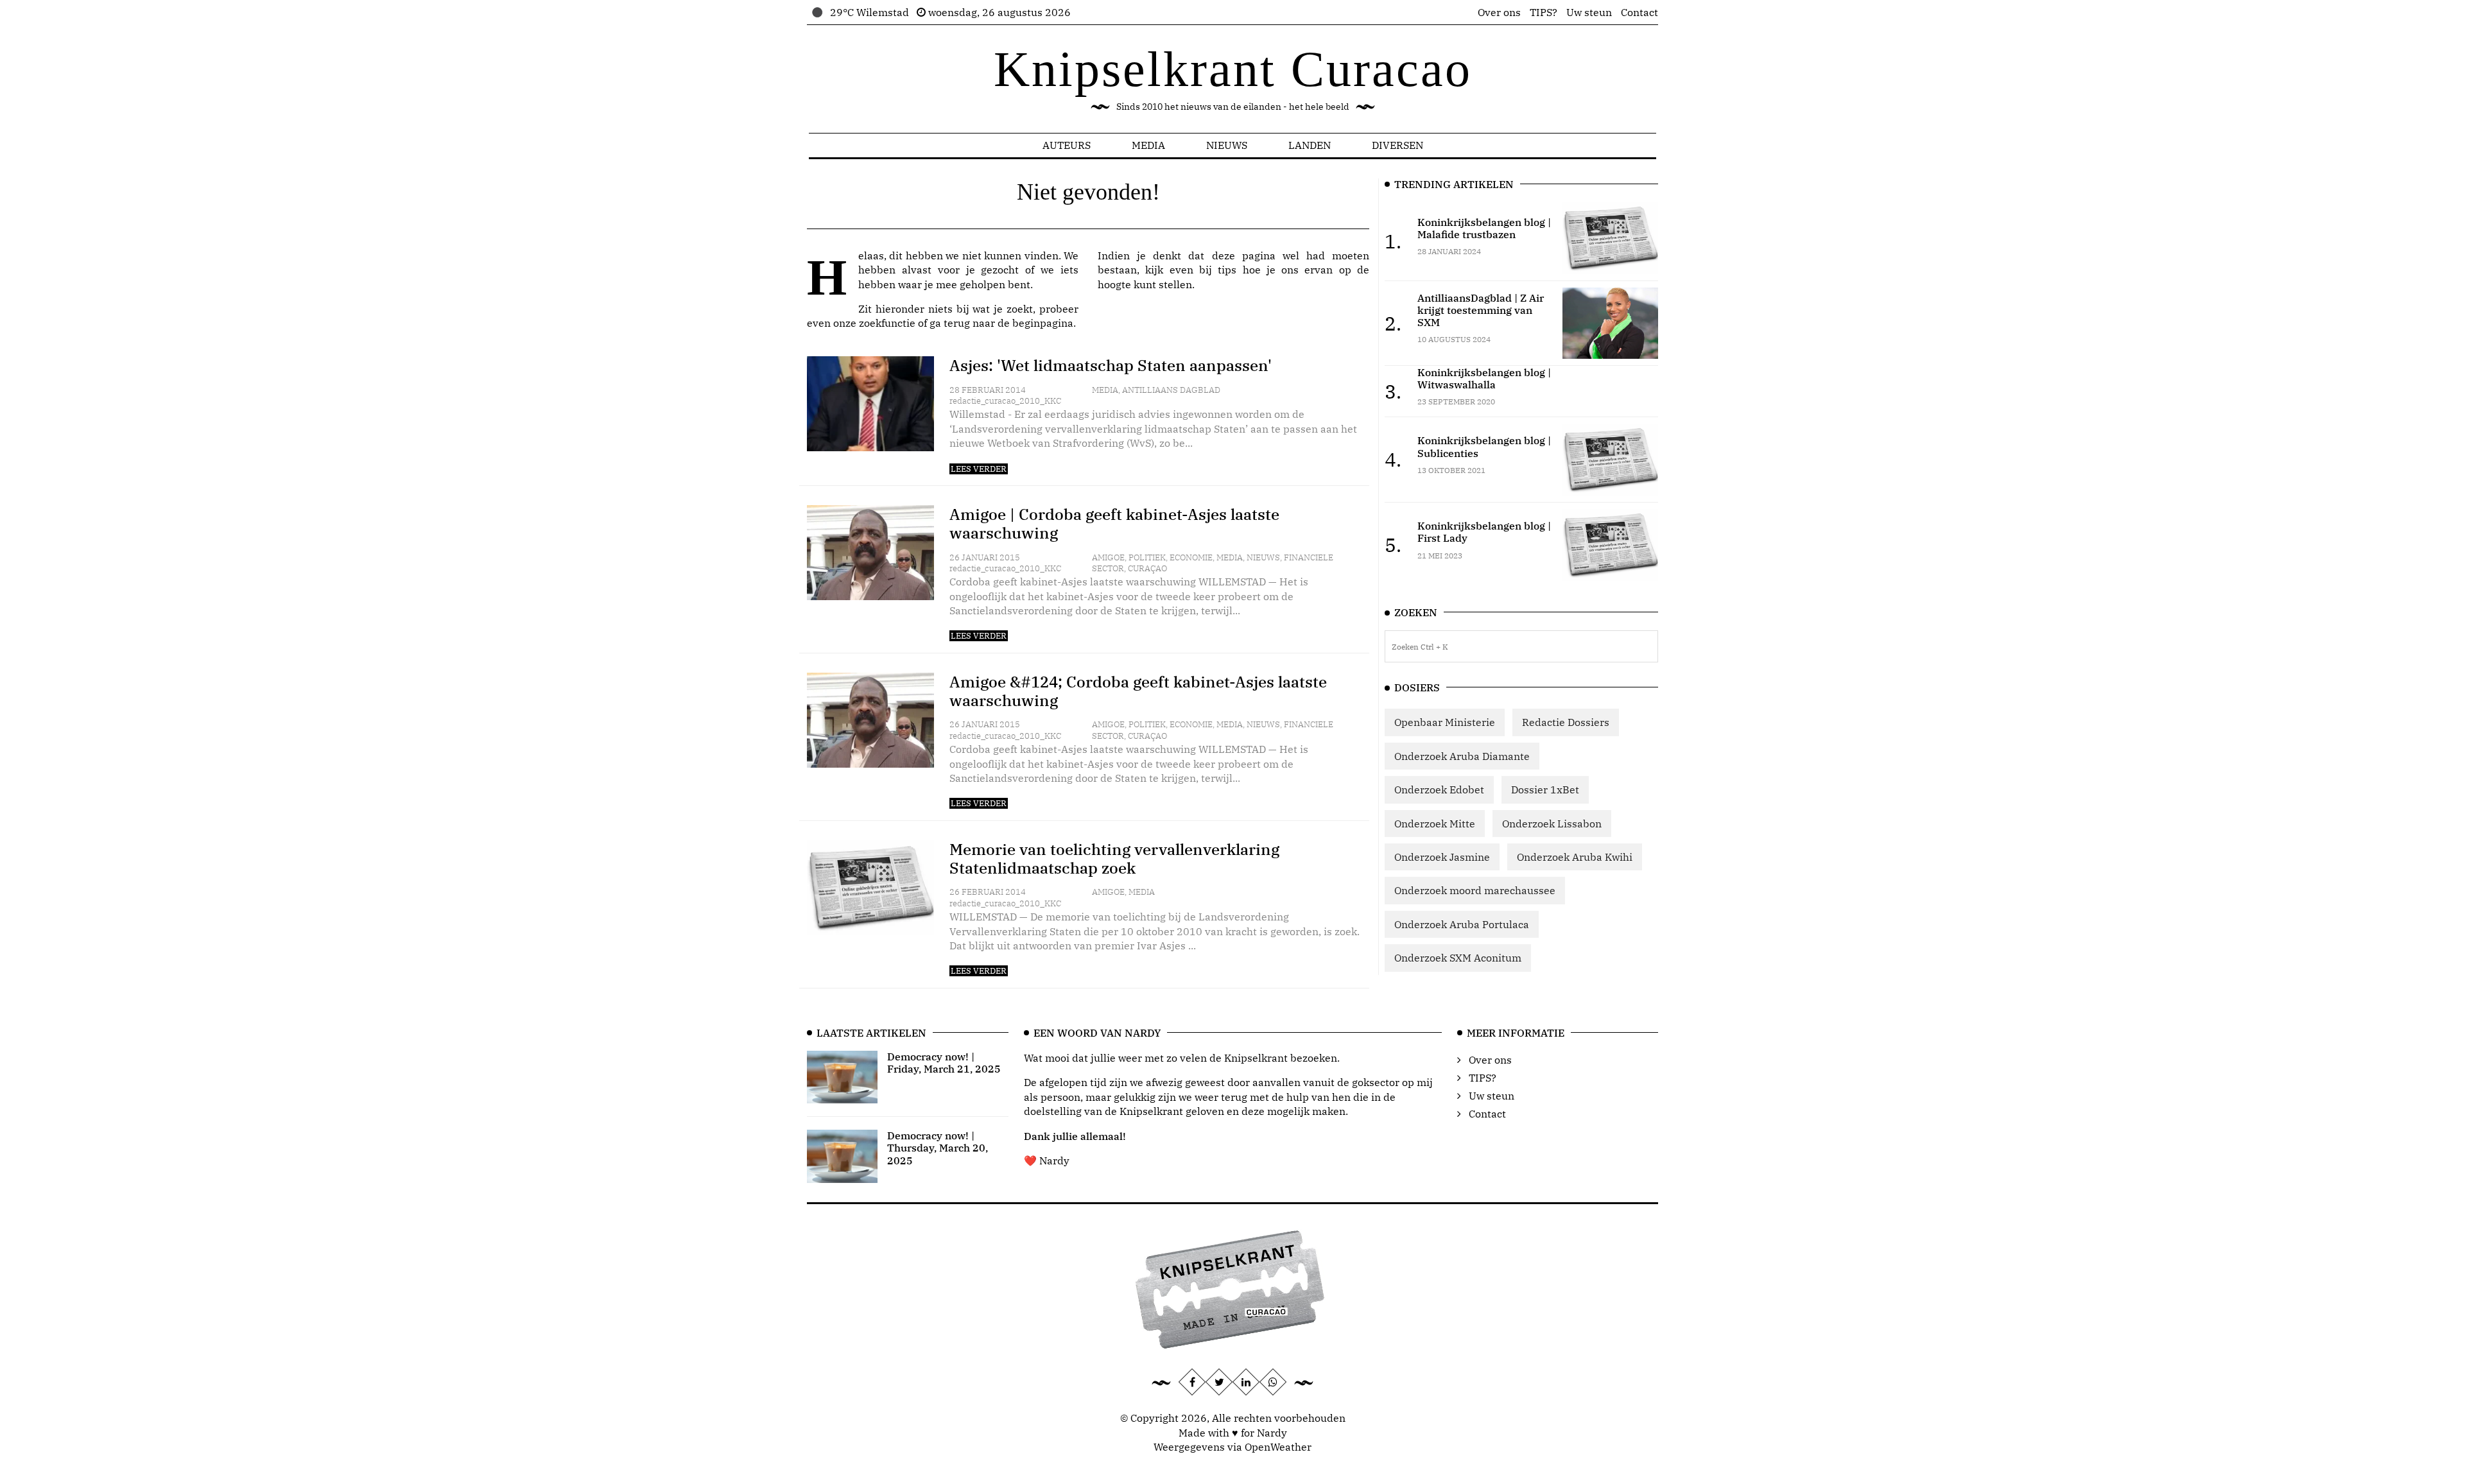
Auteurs (1067, 145)
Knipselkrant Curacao (1233, 69)
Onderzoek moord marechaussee (1475, 890)
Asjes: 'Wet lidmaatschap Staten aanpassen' (1111, 365)
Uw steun (1589, 12)
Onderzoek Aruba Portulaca (1462, 924)
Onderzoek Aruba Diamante (1462, 756)
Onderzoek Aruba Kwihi (1575, 857)
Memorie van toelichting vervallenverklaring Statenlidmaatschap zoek (1114, 858)
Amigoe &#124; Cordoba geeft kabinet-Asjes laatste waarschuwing (1138, 691)
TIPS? (1544, 12)
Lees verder (979, 469)
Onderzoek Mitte (1435, 824)
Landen (1310, 145)
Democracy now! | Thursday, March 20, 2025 (938, 1148)
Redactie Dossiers (1566, 722)
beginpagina (1043, 323)
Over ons (1499, 12)
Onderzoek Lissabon (1552, 824)
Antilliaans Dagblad (1171, 390)
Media (1148, 145)
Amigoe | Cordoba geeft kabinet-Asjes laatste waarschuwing (1114, 523)
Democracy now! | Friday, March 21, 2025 (944, 1063)
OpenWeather (1278, 1447)
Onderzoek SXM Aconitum (1458, 958)
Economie (1191, 557)
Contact (1639, 12)
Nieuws (1227, 145)
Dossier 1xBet (1545, 789)
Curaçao (1147, 568)
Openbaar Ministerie (1445, 722)
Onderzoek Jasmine (1442, 857)
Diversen (1397, 145)
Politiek (1147, 557)
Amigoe (1108, 557)
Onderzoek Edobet (1439, 789)
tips (1227, 270)
